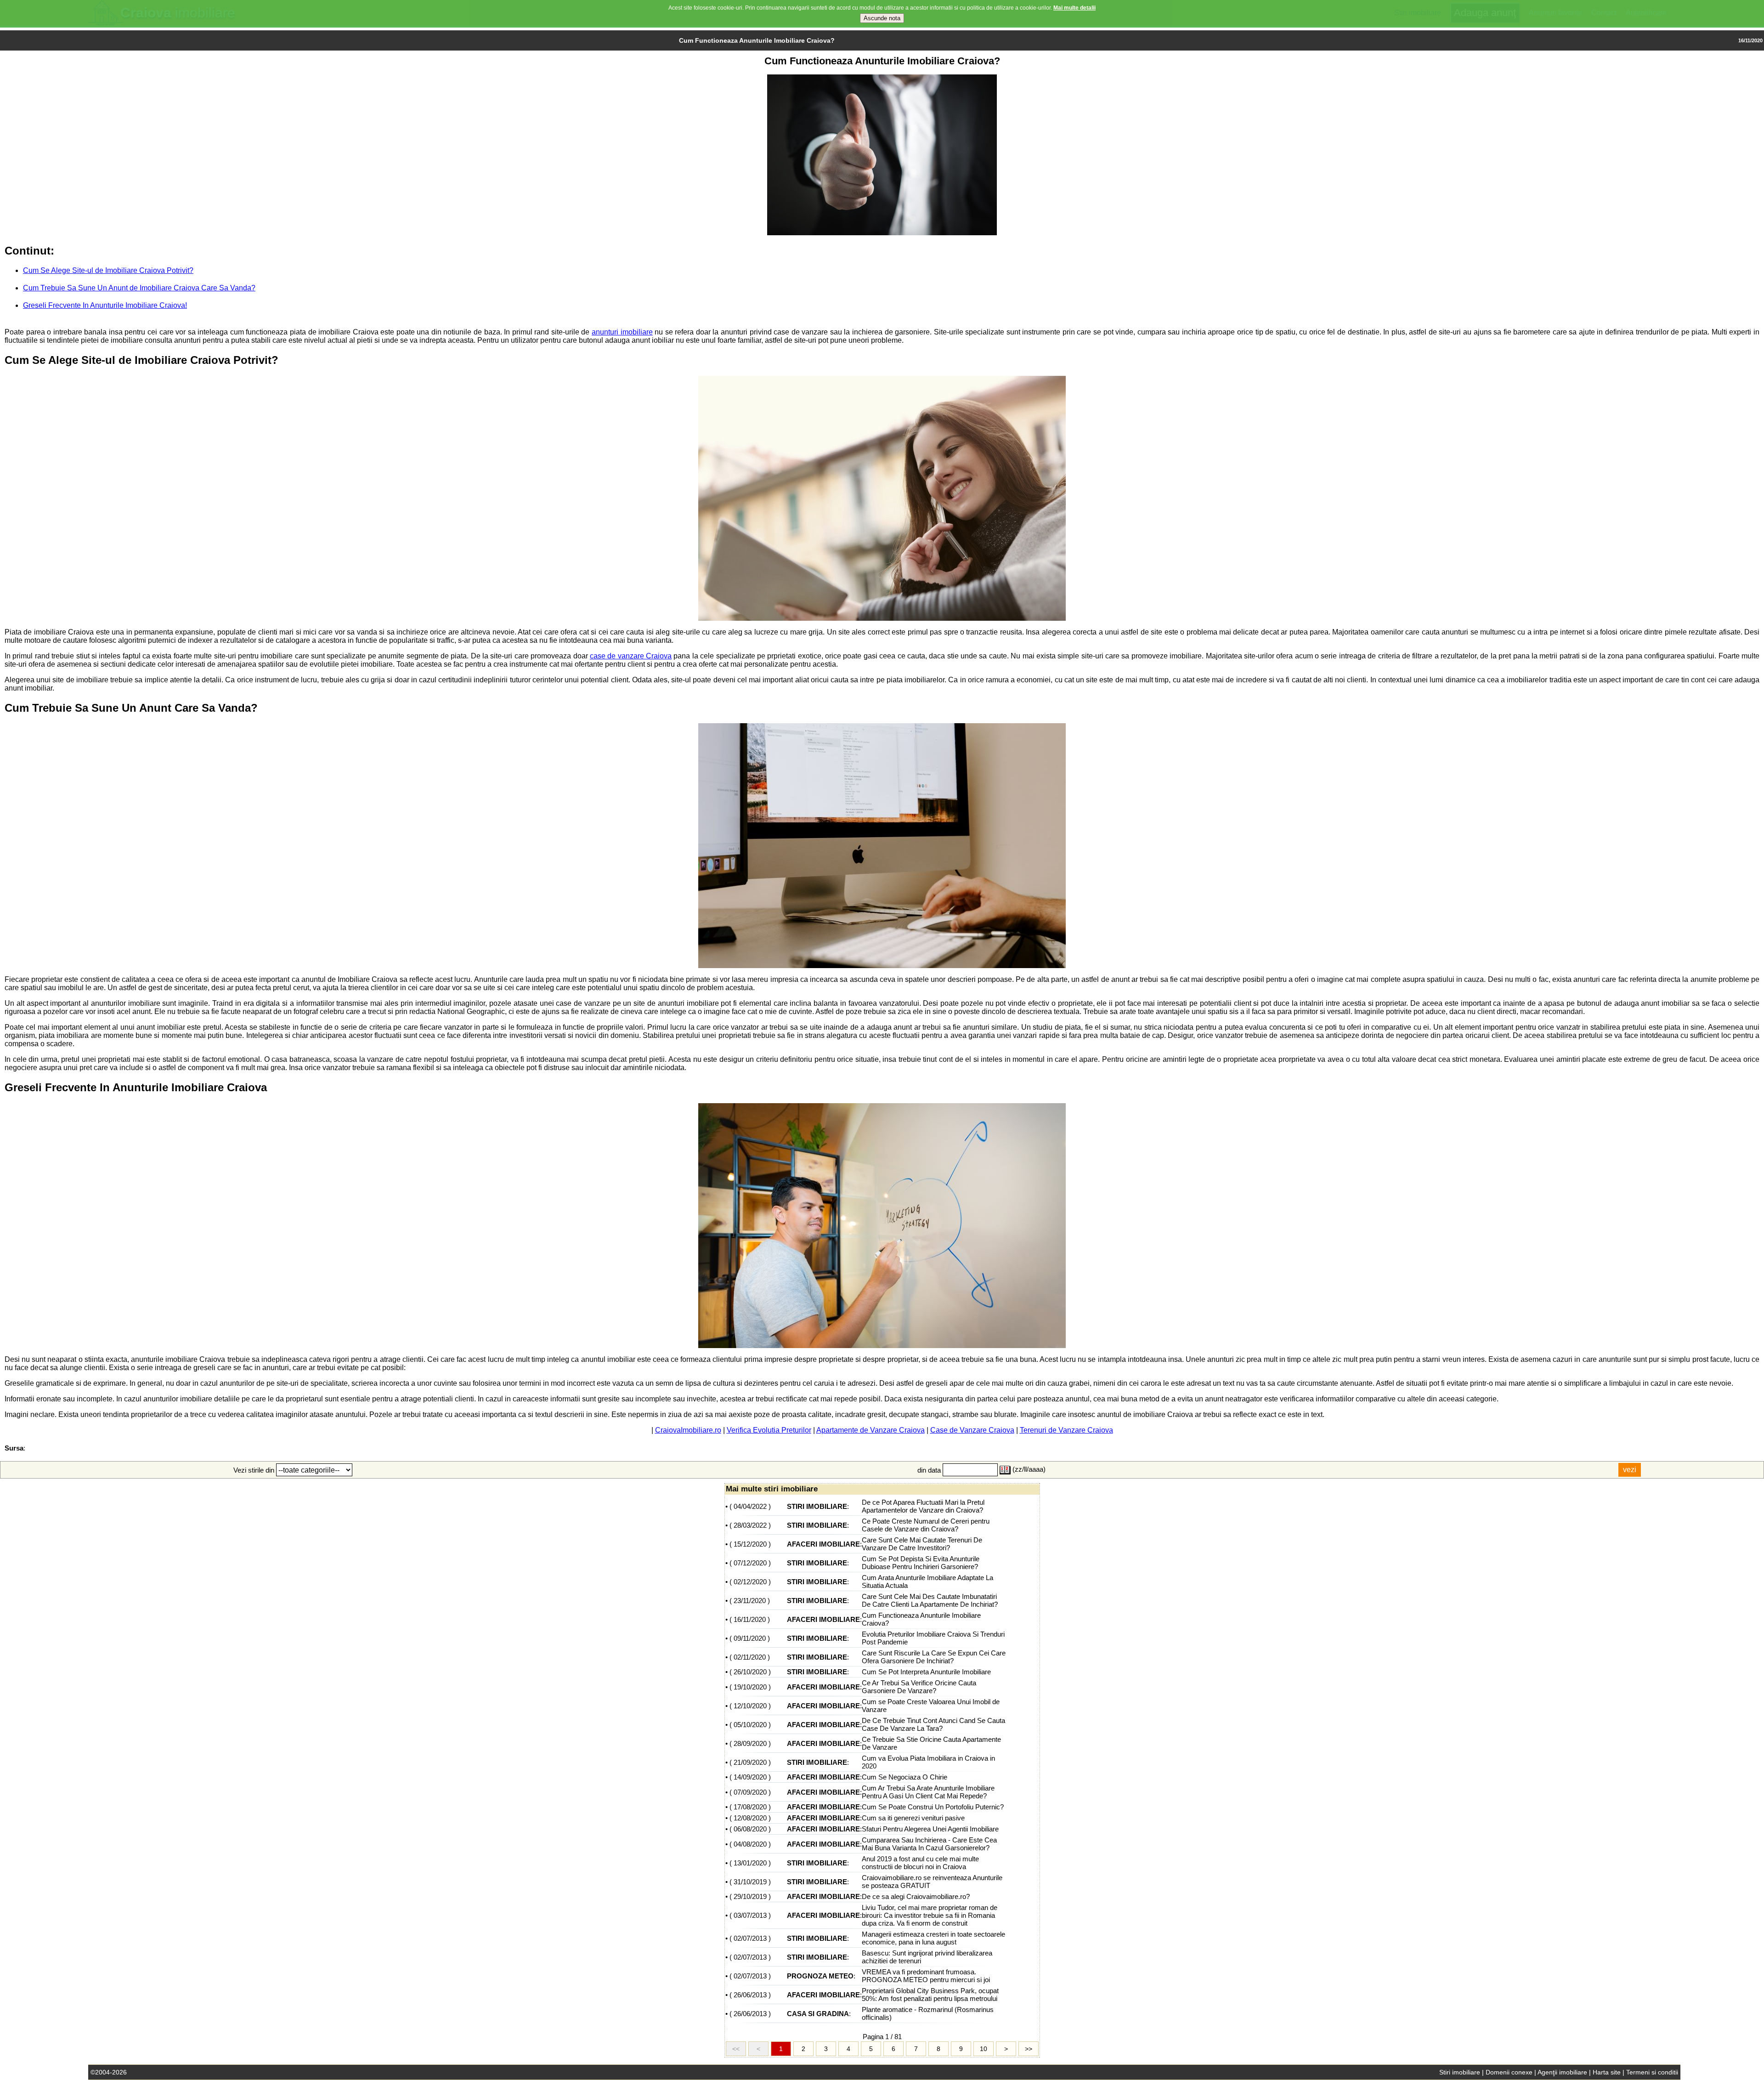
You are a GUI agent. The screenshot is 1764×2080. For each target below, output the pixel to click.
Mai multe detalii (1074, 8)
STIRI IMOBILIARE (817, 1506)
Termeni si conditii (1652, 2072)
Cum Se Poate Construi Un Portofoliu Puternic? (933, 1807)
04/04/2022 (750, 1506)
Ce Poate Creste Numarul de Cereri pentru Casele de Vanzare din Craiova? (926, 1525)
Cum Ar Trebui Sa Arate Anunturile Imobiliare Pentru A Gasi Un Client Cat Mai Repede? (928, 1792)
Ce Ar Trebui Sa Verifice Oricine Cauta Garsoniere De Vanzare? (919, 1687)
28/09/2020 (750, 1743)
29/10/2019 (750, 1896)
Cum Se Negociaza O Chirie (905, 1777)
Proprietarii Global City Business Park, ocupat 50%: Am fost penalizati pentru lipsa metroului (930, 1995)
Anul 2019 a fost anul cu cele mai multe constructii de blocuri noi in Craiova (920, 1863)
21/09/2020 (750, 1762)
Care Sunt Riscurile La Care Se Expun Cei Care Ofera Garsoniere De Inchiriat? (934, 1657)
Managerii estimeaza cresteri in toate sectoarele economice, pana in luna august (933, 1938)
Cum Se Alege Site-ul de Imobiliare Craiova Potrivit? (108, 270)
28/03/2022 (750, 1525)
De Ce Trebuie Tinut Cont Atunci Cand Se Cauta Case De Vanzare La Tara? (933, 1724)
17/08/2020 (750, 1807)
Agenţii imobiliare (1562, 2072)
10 (984, 2049)
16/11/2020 (750, 1619)
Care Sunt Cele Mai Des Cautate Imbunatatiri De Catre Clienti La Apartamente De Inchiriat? (930, 1600)
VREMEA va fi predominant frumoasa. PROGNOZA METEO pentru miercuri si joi (926, 1976)
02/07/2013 (750, 1938)
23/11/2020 (750, 1601)
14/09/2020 (750, 1777)
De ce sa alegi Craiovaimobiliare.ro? (916, 1896)
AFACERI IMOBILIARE (823, 1544)
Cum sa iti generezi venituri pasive (913, 1818)
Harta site (1607, 2072)
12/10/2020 (750, 1706)
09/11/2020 (750, 1638)
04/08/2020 (750, 1844)
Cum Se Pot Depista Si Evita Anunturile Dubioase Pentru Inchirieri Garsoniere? (921, 1563)
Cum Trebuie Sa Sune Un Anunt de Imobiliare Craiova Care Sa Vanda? (139, 288)
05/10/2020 (750, 1725)
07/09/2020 (750, 1792)
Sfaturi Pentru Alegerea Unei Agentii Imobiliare (930, 1829)
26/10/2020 (750, 1672)
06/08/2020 (750, 1829)
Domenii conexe (1509, 2072)
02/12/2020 (750, 1582)
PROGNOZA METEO (820, 1976)
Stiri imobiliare (1460, 2072)
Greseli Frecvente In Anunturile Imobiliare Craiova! (105, 305)
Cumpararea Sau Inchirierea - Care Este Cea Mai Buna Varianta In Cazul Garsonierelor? (929, 1844)
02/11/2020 (750, 1657)
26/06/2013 (750, 1995)
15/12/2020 (750, 1544)
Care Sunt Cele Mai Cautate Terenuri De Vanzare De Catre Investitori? (922, 1544)
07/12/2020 (750, 1563)
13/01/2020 (750, 1863)
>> (1029, 2049)
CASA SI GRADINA (818, 2014)
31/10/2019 (750, 1882)
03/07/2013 (750, 1915)
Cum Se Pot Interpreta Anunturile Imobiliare (926, 1672)
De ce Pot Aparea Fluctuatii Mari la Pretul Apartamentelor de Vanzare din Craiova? (923, 1506)
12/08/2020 (750, 1818)
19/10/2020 (750, 1687)
